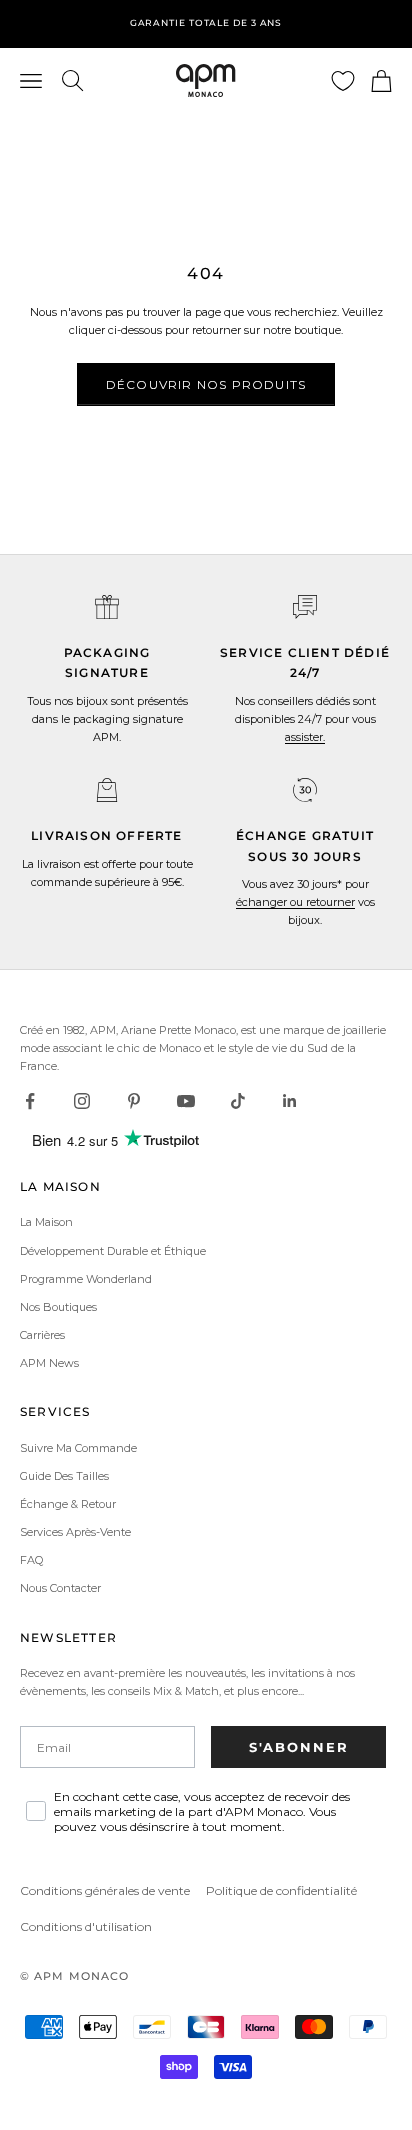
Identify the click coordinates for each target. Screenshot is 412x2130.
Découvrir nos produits (206, 384)
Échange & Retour (68, 1504)
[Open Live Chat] (305, 607)
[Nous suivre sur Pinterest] (134, 1101)
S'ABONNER (299, 1747)
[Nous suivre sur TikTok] (238, 1101)
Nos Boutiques (58, 1307)
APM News (49, 1363)
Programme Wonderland (86, 1279)
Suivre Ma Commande (78, 1448)
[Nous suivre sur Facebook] (30, 1101)
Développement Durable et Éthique (113, 1251)
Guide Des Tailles (64, 1476)
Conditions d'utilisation (86, 1926)
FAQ (31, 1560)
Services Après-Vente (75, 1532)
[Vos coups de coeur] (343, 81)
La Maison (46, 1222)
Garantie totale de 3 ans (206, 22)
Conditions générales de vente (105, 1890)
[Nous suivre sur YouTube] (186, 1101)
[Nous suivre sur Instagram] (82, 1101)
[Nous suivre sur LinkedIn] (290, 1101)
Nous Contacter (60, 1588)
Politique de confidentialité (281, 1890)
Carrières (42, 1335)
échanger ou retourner (295, 902)
